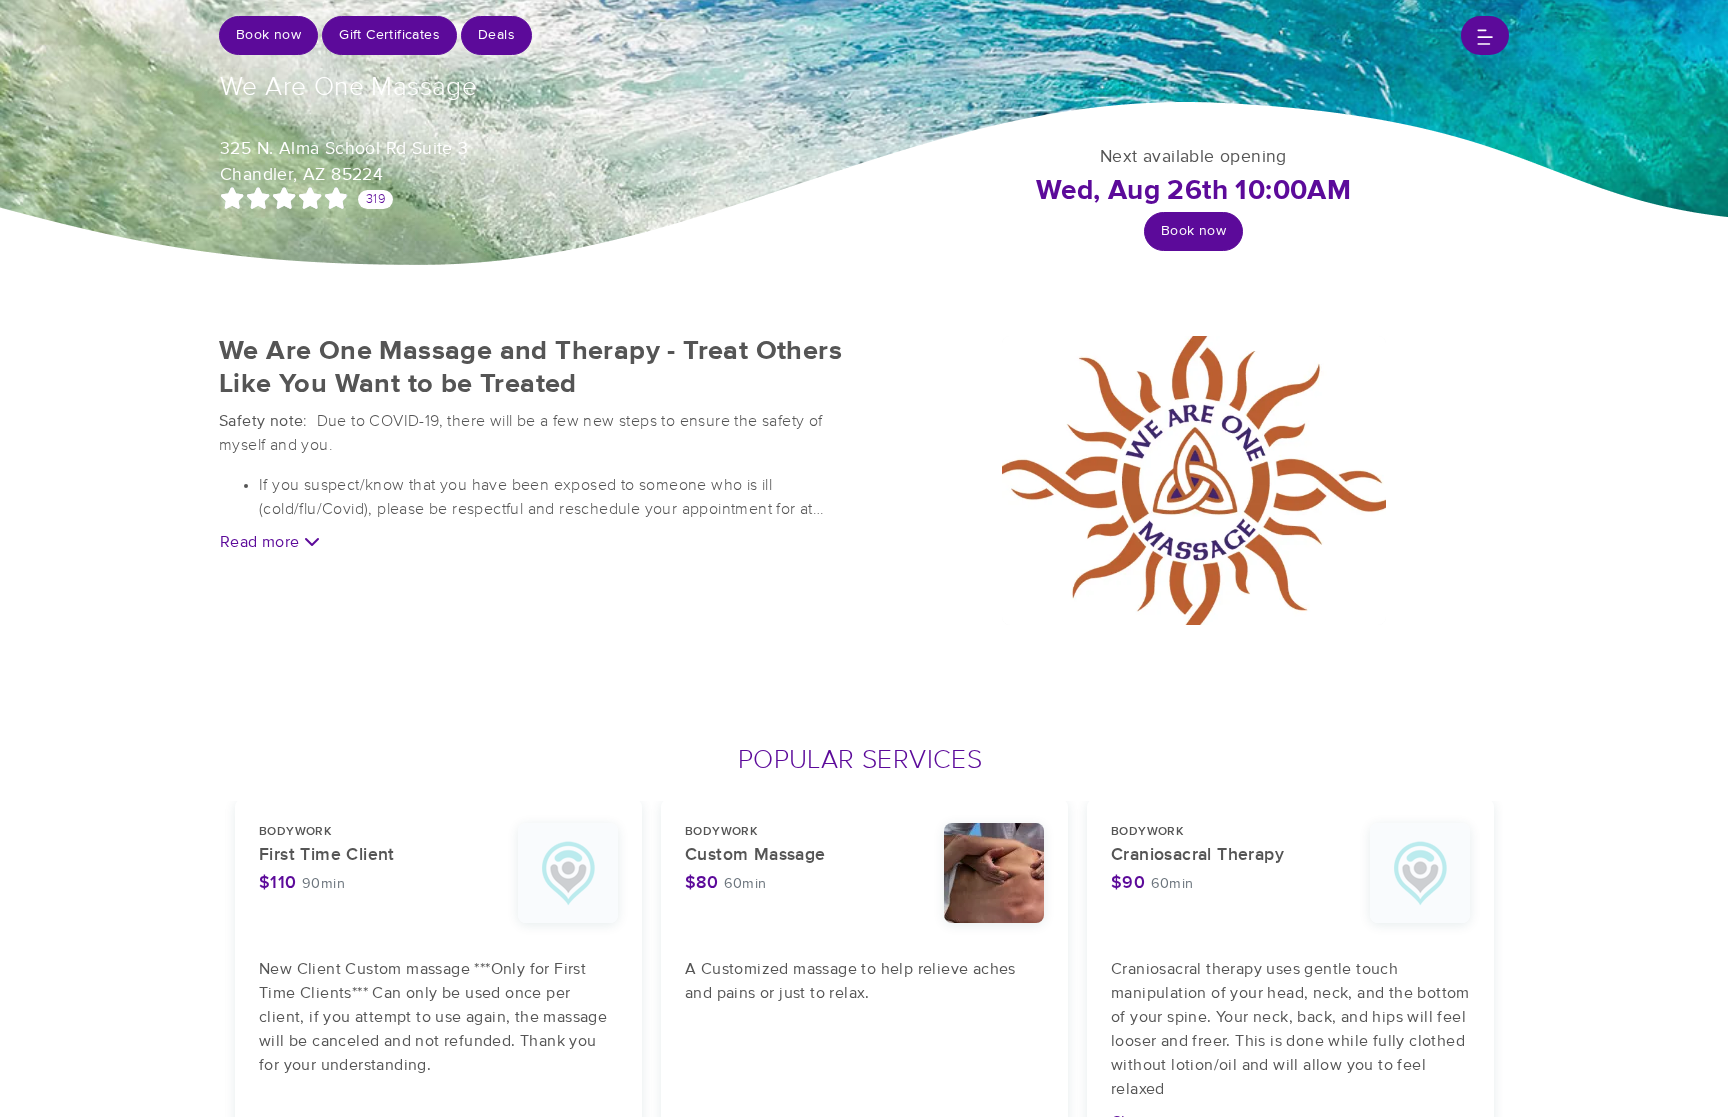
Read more (262, 542)
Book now (268, 35)
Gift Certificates (389, 35)
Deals (496, 35)
